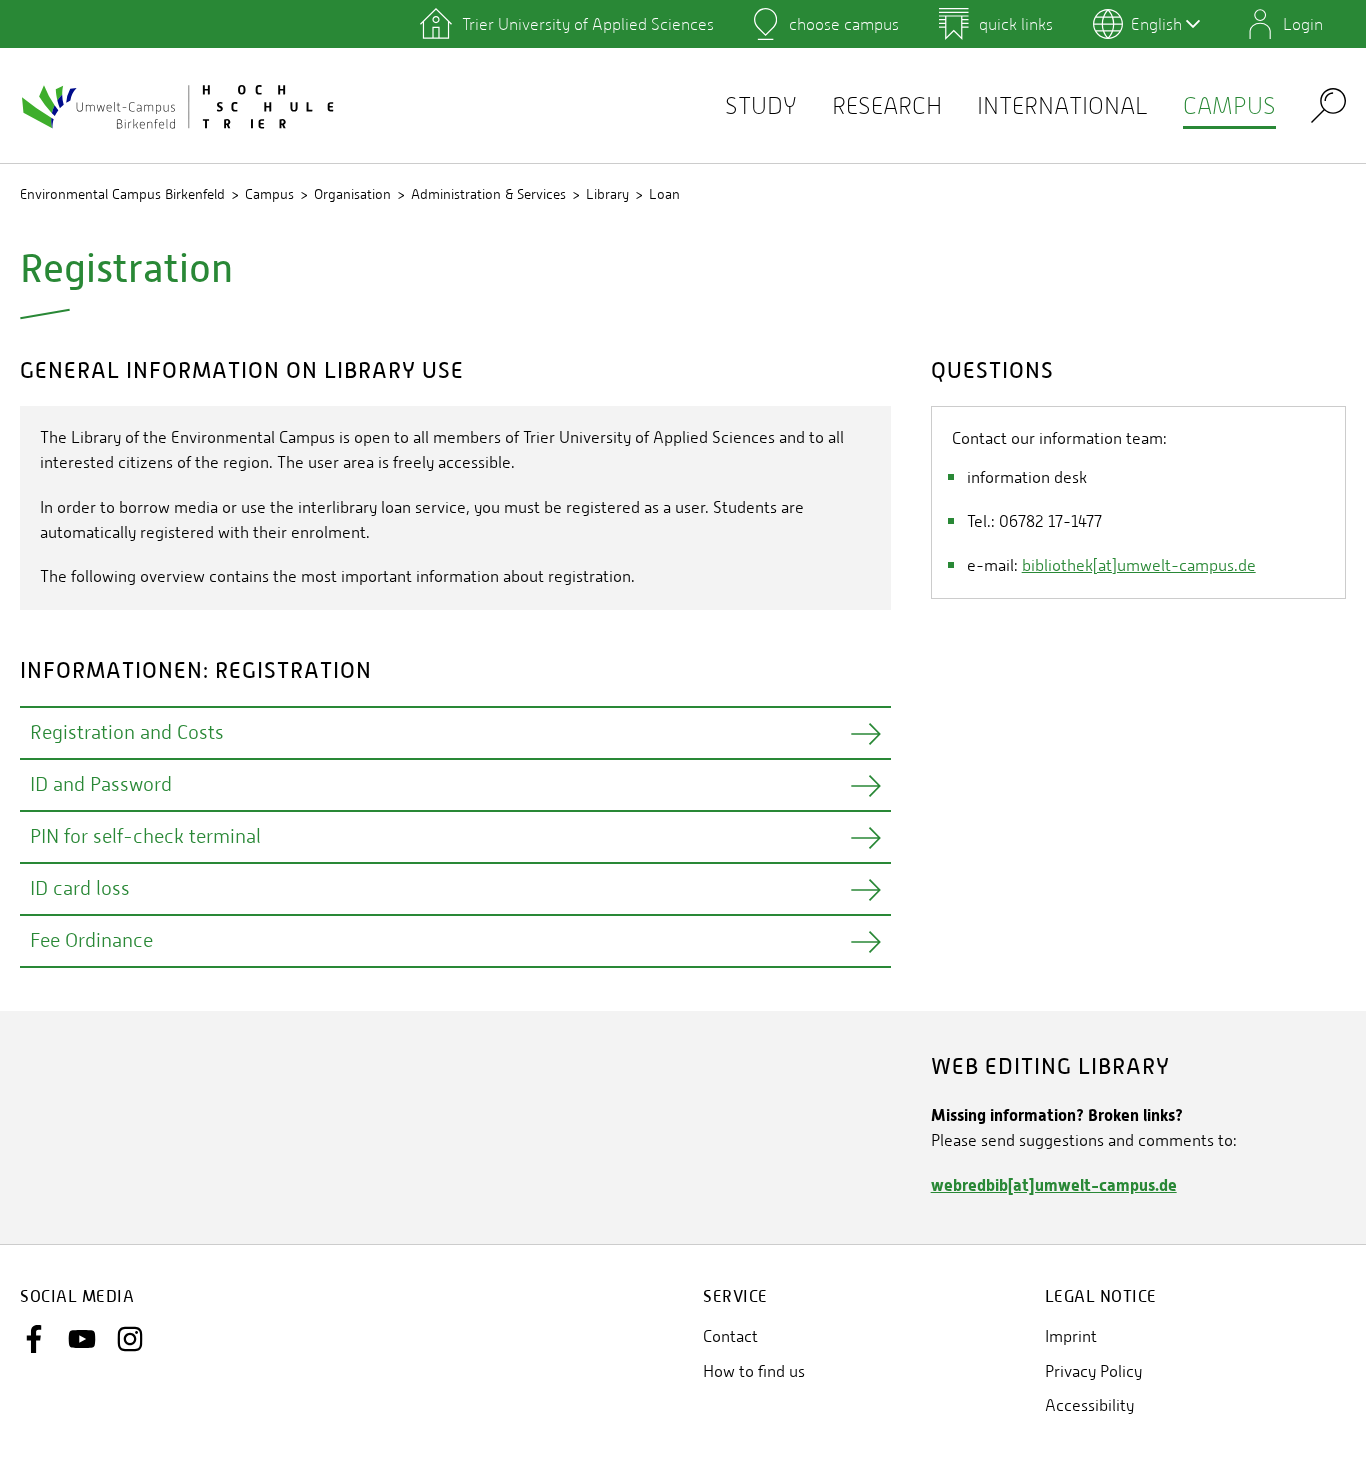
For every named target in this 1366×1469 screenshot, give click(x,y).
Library (607, 194)
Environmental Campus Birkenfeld (122, 194)
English (1156, 24)
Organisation (352, 194)
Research (887, 105)
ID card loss (80, 888)
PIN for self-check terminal (145, 836)
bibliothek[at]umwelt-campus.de (1139, 565)
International (1062, 105)
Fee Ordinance (91, 940)
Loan (664, 194)
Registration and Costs (127, 732)
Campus (1229, 105)
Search (1328, 104)
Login (1303, 24)
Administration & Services (488, 194)
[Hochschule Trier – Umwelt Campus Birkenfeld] (180, 106)
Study (761, 105)
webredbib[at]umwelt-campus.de (1054, 1185)
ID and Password (101, 784)
